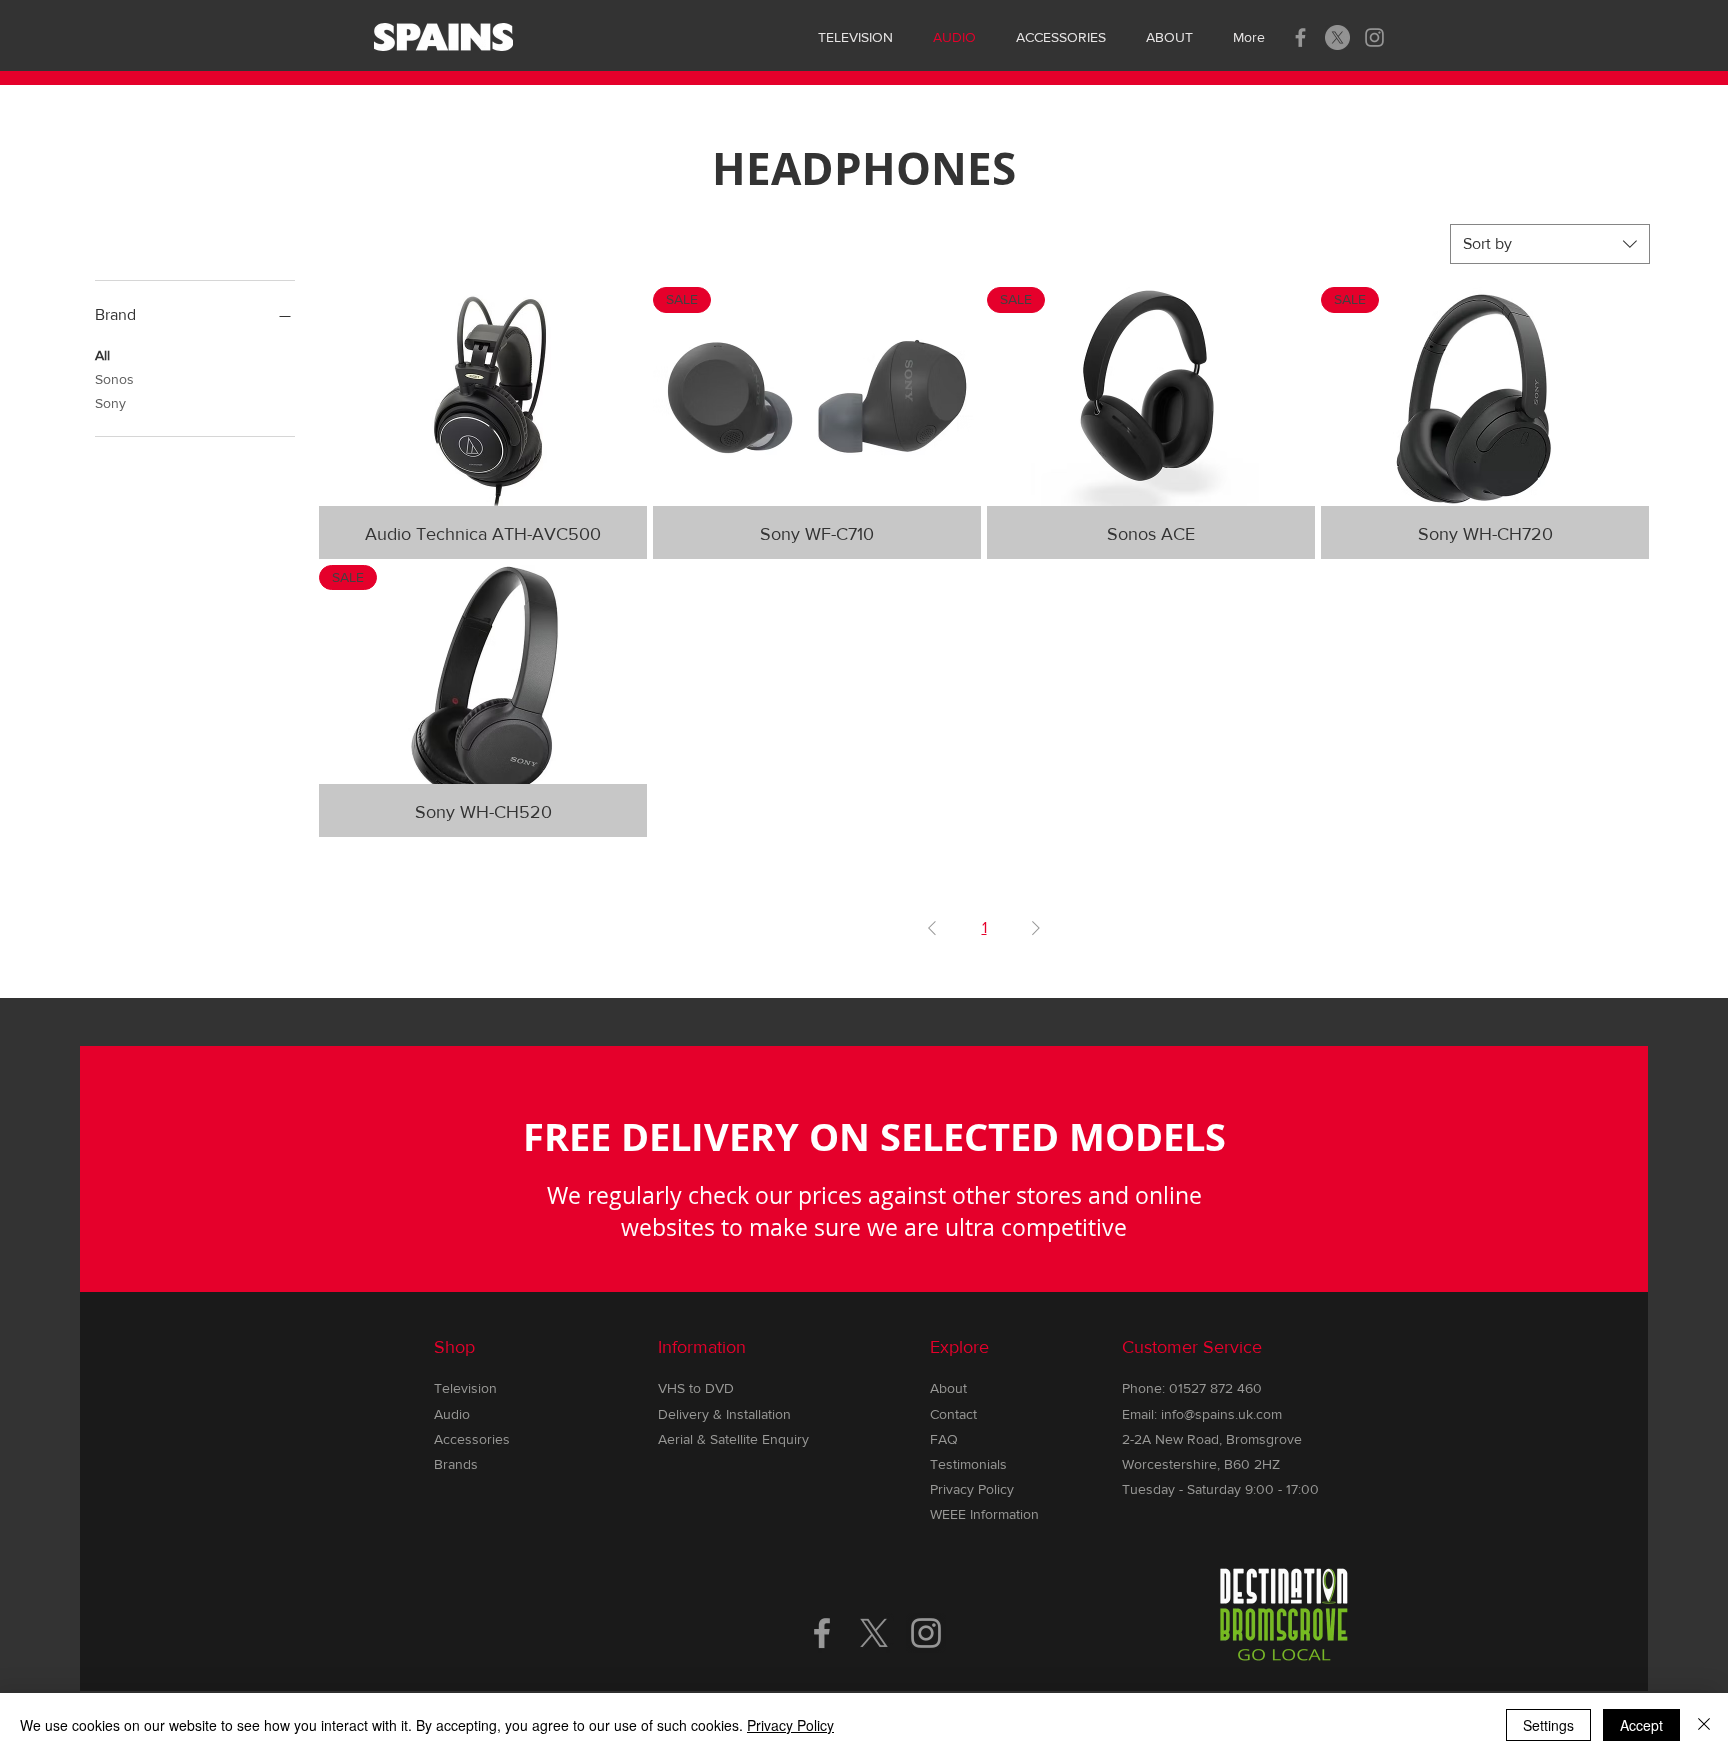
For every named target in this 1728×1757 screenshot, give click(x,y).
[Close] (1704, 1725)
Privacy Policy (790, 1725)
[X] (1337, 37)
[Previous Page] (932, 928)
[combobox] (1550, 244)
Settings (1548, 1725)
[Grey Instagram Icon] (1374, 37)
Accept (1641, 1725)
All (102, 355)
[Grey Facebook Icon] (1300, 37)
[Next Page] (1036, 928)
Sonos (114, 379)
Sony (110, 403)
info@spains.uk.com (1221, 1414)
